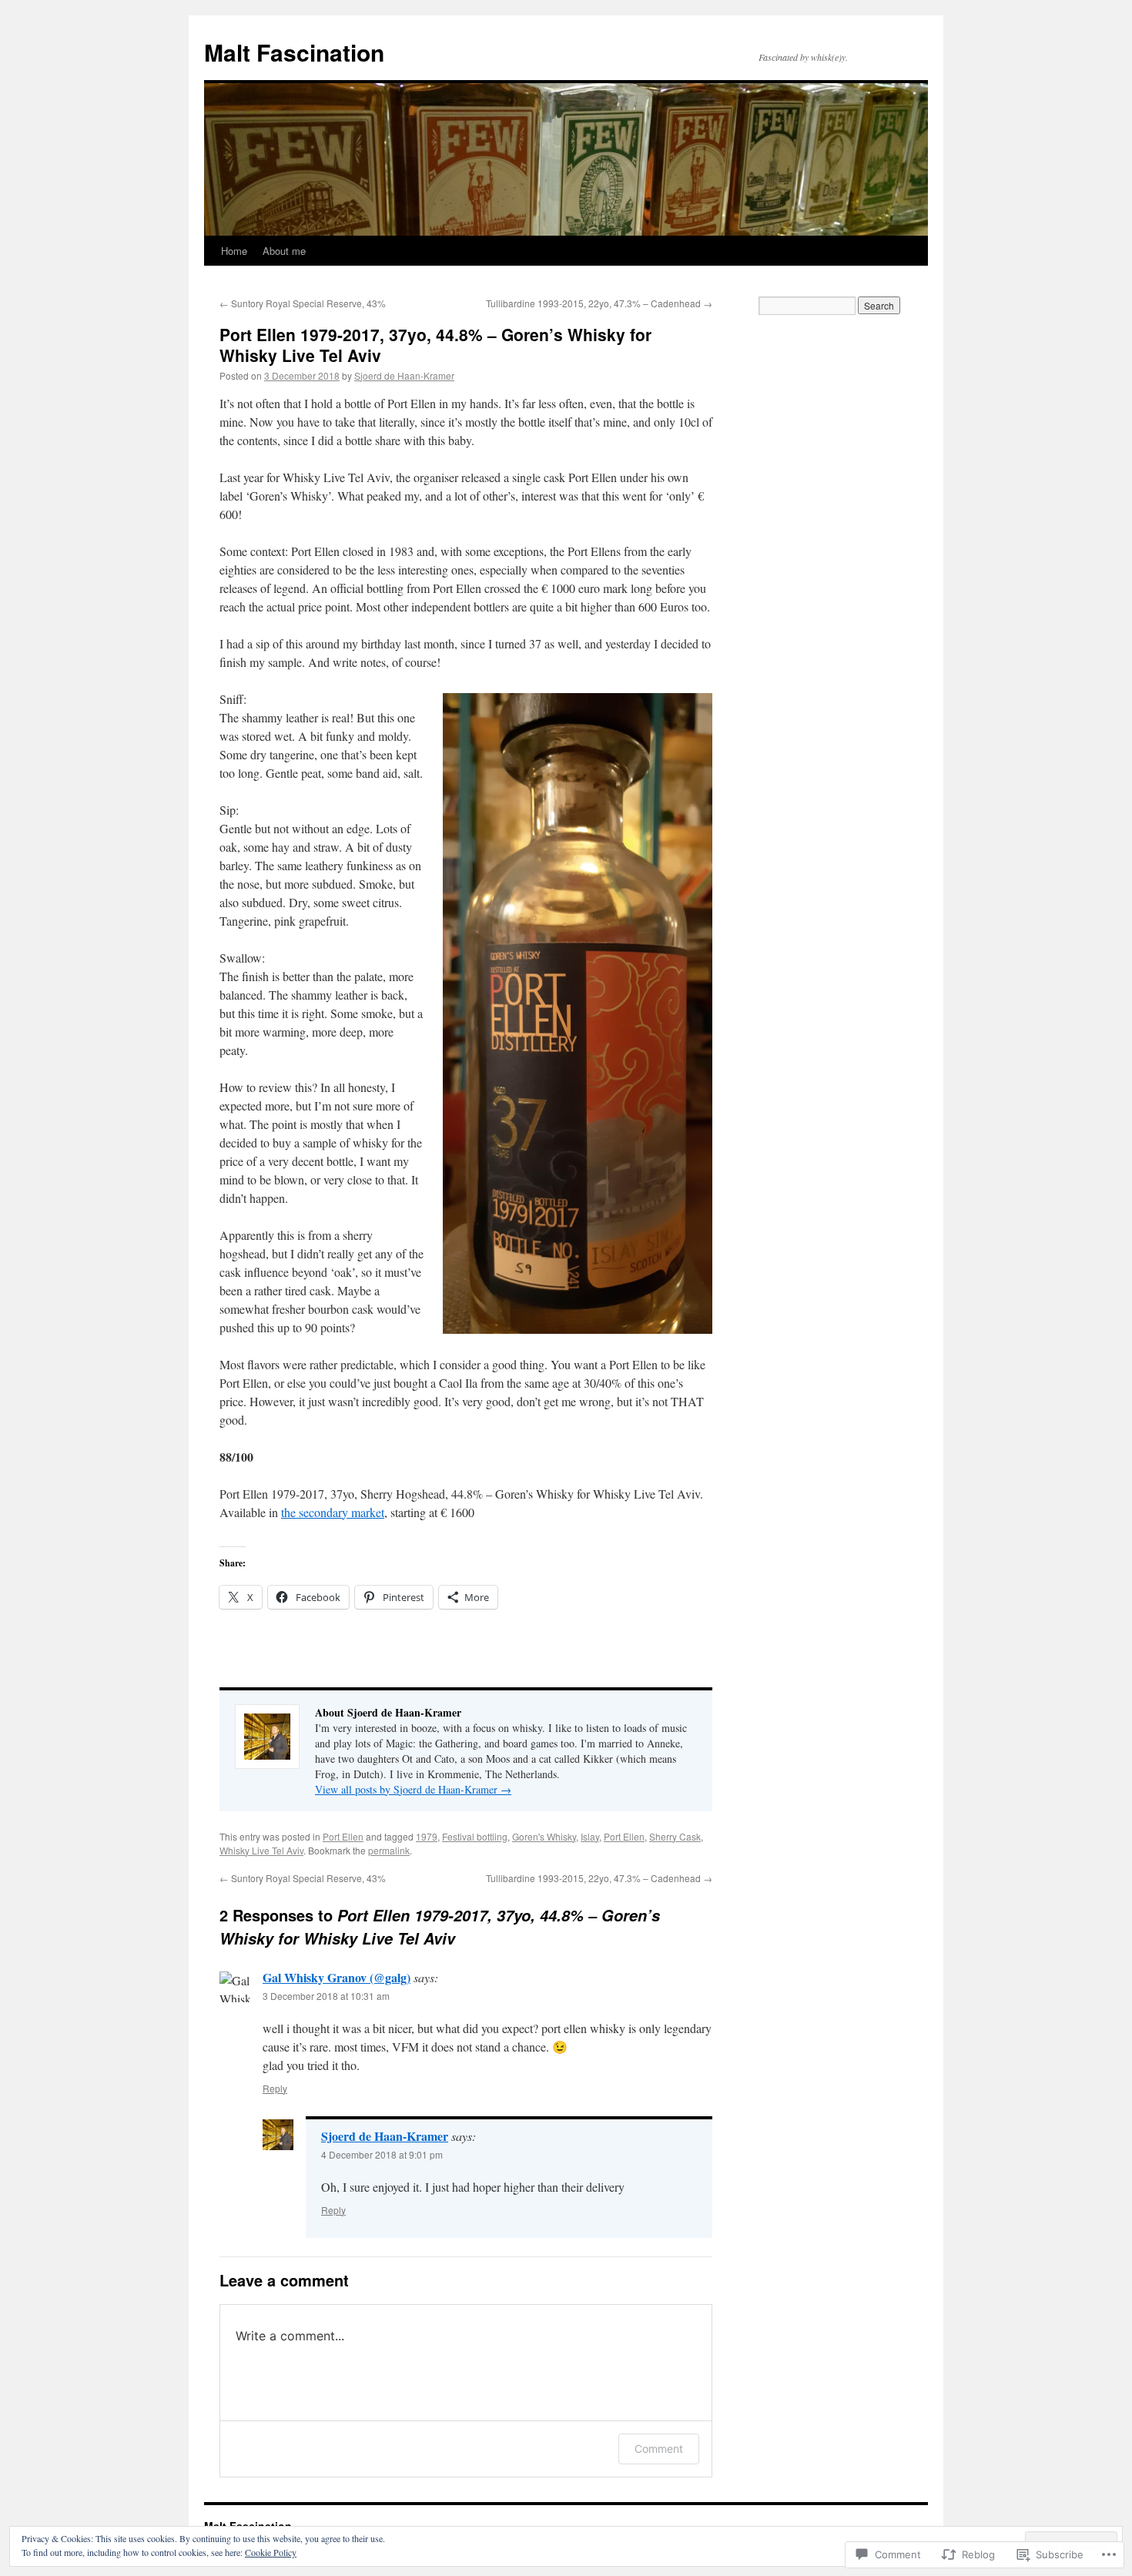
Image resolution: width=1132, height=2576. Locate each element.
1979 (427, 1836)
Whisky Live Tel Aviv (261, 1850)
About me (284, 251)
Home (234, 251)
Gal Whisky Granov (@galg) (337, 1977)
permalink (389, 1850)
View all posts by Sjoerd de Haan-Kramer (413, 1789)
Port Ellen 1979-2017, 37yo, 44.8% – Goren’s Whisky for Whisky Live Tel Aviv (435, 345)
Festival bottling (475, 1836)
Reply (275, 2088)
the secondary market (333, 1512)
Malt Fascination (294, 52)
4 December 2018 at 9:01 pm (382, 2154)
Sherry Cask (675, 1836)
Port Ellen (343, 1836)
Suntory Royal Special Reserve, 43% (303, 303)
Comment (659, 2449)
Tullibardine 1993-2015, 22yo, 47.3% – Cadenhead (599, 303)
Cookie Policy (271, 2552)
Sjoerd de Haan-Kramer (404, 375)
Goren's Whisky (544, 1836)
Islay (590, 1836)
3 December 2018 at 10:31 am (326, 1996)
